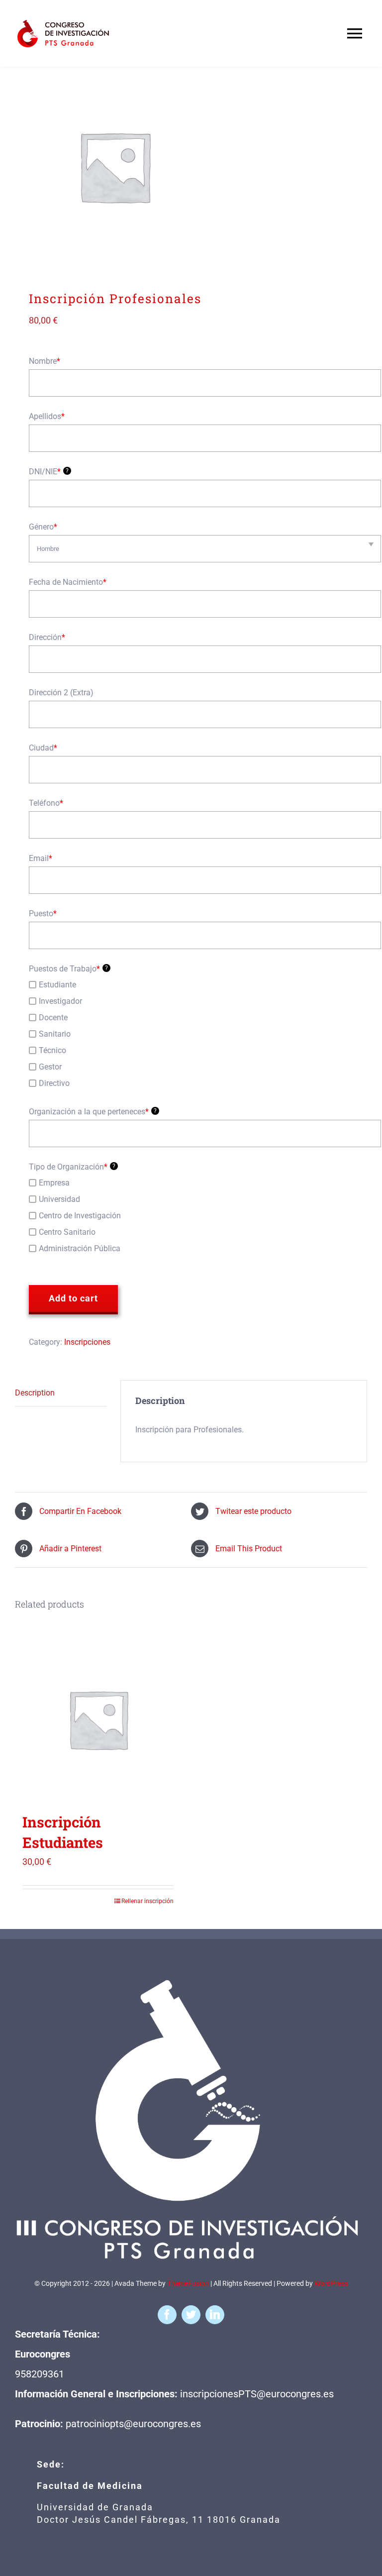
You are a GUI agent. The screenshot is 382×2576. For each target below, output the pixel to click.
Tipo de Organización (72, 1167)
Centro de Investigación (80, 1216)
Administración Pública (80, 1248)
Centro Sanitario (67, 1232)
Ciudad (43, 748)
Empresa (54, 1183)
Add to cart (73, 1298)
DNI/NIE (49, 472)
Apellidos (47, 416)
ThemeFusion (188, 2283)
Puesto (43, 913)
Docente (53, 1018)
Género (43, 527)
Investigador (60, 1001)
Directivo (54, 1083)
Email (41, 858)
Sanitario (55, 1034)
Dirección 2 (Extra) (61, 693)
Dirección (47, 637)
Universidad (59, 1199)
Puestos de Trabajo (68, 969)
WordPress (331, 2283)
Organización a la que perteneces (93, 1112)
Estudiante (57, 985)
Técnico (52, 1050)
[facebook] (167, 2315)
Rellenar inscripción (147, 1901)
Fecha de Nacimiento (68, 582)
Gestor (50, 1067)
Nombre (45, 361)
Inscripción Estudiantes (63, 1832)
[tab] (61, 1393)
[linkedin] (215, 2315)
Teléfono (46, 803)
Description (35, 1393)
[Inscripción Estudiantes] (98, 1719)
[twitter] (191, 2315)
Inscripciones (87, 1342)
